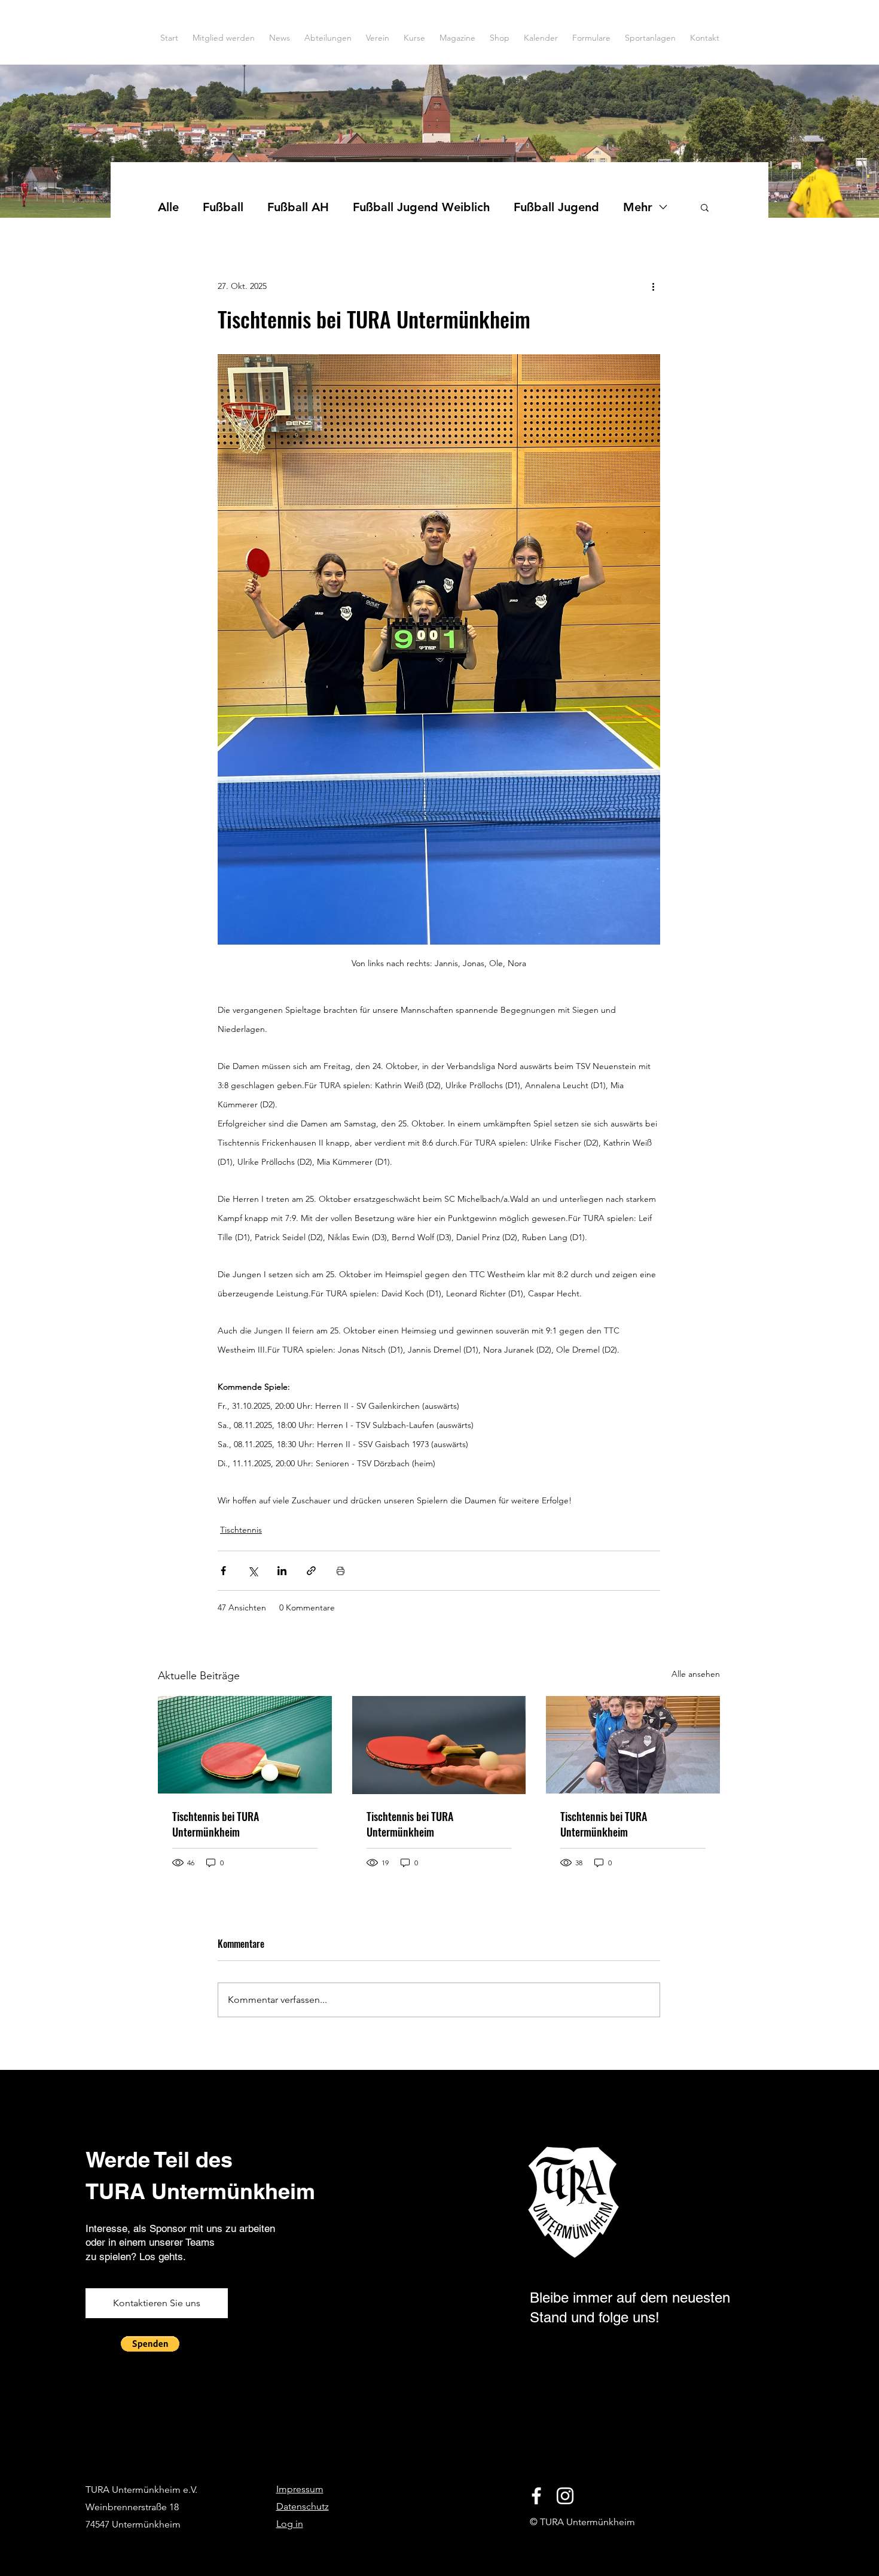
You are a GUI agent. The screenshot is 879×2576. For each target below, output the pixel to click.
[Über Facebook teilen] (223, 1571)
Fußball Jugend (556, 207)
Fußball (223, 207)
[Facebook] (536, 2496)
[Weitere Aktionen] (653, 286)
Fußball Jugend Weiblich (421, 207)
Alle (168, 207)
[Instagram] (565, 2496)
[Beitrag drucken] (341, 1571)
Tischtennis (241, 1530)
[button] (705, 207)
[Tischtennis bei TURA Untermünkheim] (245, 1745)
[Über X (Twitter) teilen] (253, 1571)
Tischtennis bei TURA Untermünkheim (216, 1824)
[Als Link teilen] (311, 1571)
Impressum (300, 2489)
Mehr (638, 207)
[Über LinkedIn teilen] (282, 1571)
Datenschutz (303, 2506)
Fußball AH (298, 207)
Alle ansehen (696, 1674)
